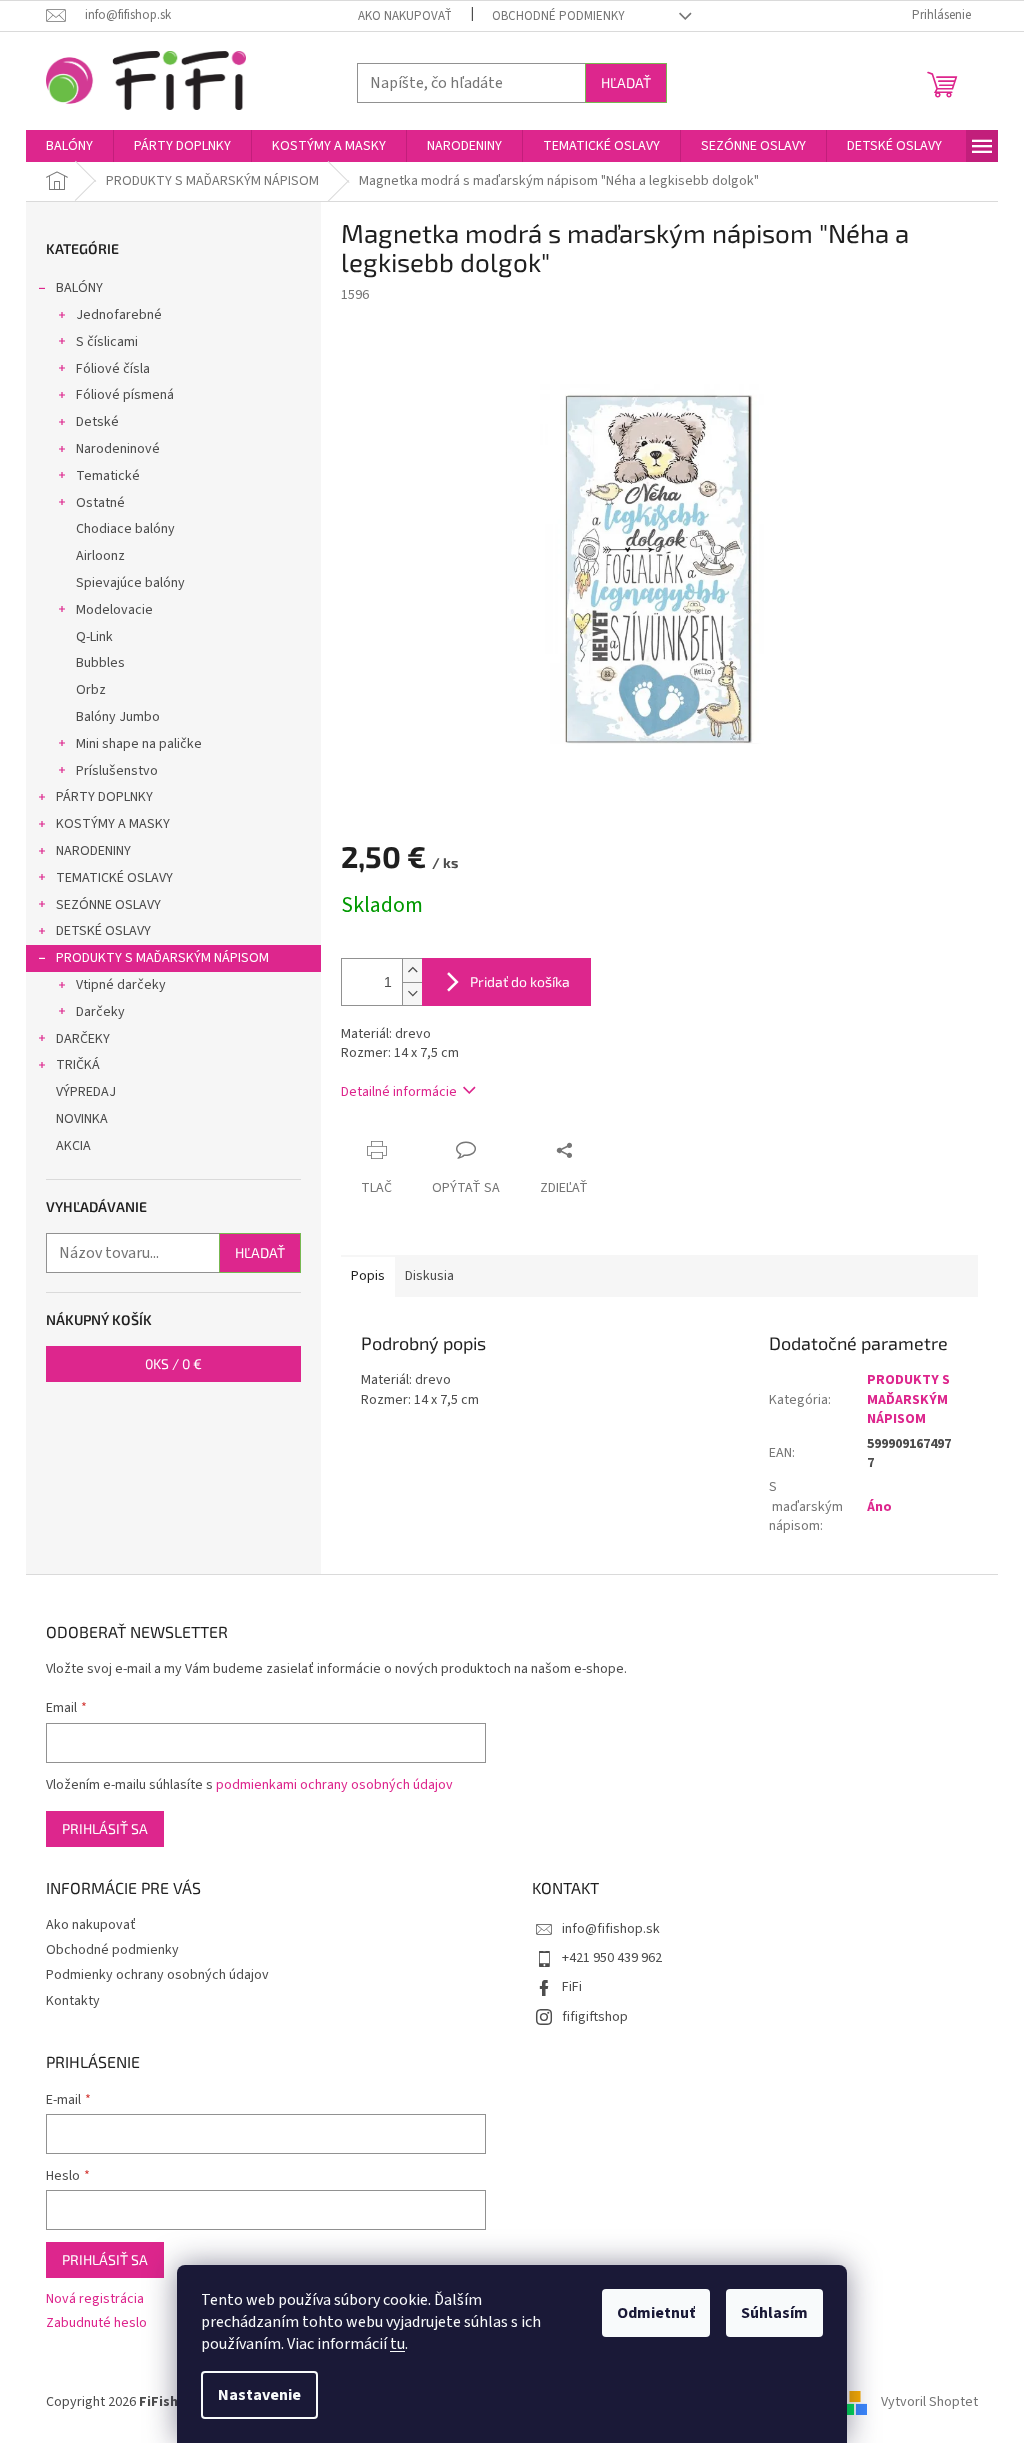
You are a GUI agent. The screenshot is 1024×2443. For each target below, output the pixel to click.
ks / (173, 1363)
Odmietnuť (656, 2313)
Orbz (91, 690)
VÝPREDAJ (86, 1092)
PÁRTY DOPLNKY (104, 797)
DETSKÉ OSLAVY (103, 931)
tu (397, 2344)
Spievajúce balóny (130, 583)
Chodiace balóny (125, 529)
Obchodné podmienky (558, 16)
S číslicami (107, 342)
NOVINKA (82, 1119)
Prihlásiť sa (105, 1828)
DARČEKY (83, 1039)
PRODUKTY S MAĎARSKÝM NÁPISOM (162, 958)
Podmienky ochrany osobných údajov (157, 1975)
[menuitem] (69, 146)
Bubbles (100, 663)
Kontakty (73, 2001)
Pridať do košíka (520, 981)
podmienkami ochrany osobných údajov (334, 1785)
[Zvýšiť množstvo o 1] (412, 970)
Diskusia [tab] (429, 1276)
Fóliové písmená (125, 395)
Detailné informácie (399, 1092)
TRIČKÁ (78, 1065)
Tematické (108, 476)
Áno (879, 1507)
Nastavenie (259, 2395)
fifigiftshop (595, 2017)
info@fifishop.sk (611, 1929)
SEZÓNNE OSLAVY (108, 905)
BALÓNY (79, 288)
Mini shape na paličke (139, 744)
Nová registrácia (95, 2299)
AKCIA (73, 1146)
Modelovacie (114, 610)
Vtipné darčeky (121, 985)
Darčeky (100, 1012)
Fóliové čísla (113, 369)
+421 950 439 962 (612, 1958)
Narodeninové (118, 449)
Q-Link (94, 637)
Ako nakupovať (405, 16)
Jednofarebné (119, 315)
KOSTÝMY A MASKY (113, 824)
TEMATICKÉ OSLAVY (114, 878)
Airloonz (100, 556)
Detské (97, 422)
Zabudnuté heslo (96, 2323)
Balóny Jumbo (118, 717)
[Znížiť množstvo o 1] (412, 993)
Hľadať (626, 82)
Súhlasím (774, 2313)
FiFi (572, 1987)
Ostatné (100, 503)
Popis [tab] (368, 1276)
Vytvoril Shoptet (929, 2402)
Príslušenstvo (117, 771)
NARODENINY (93, 851)
